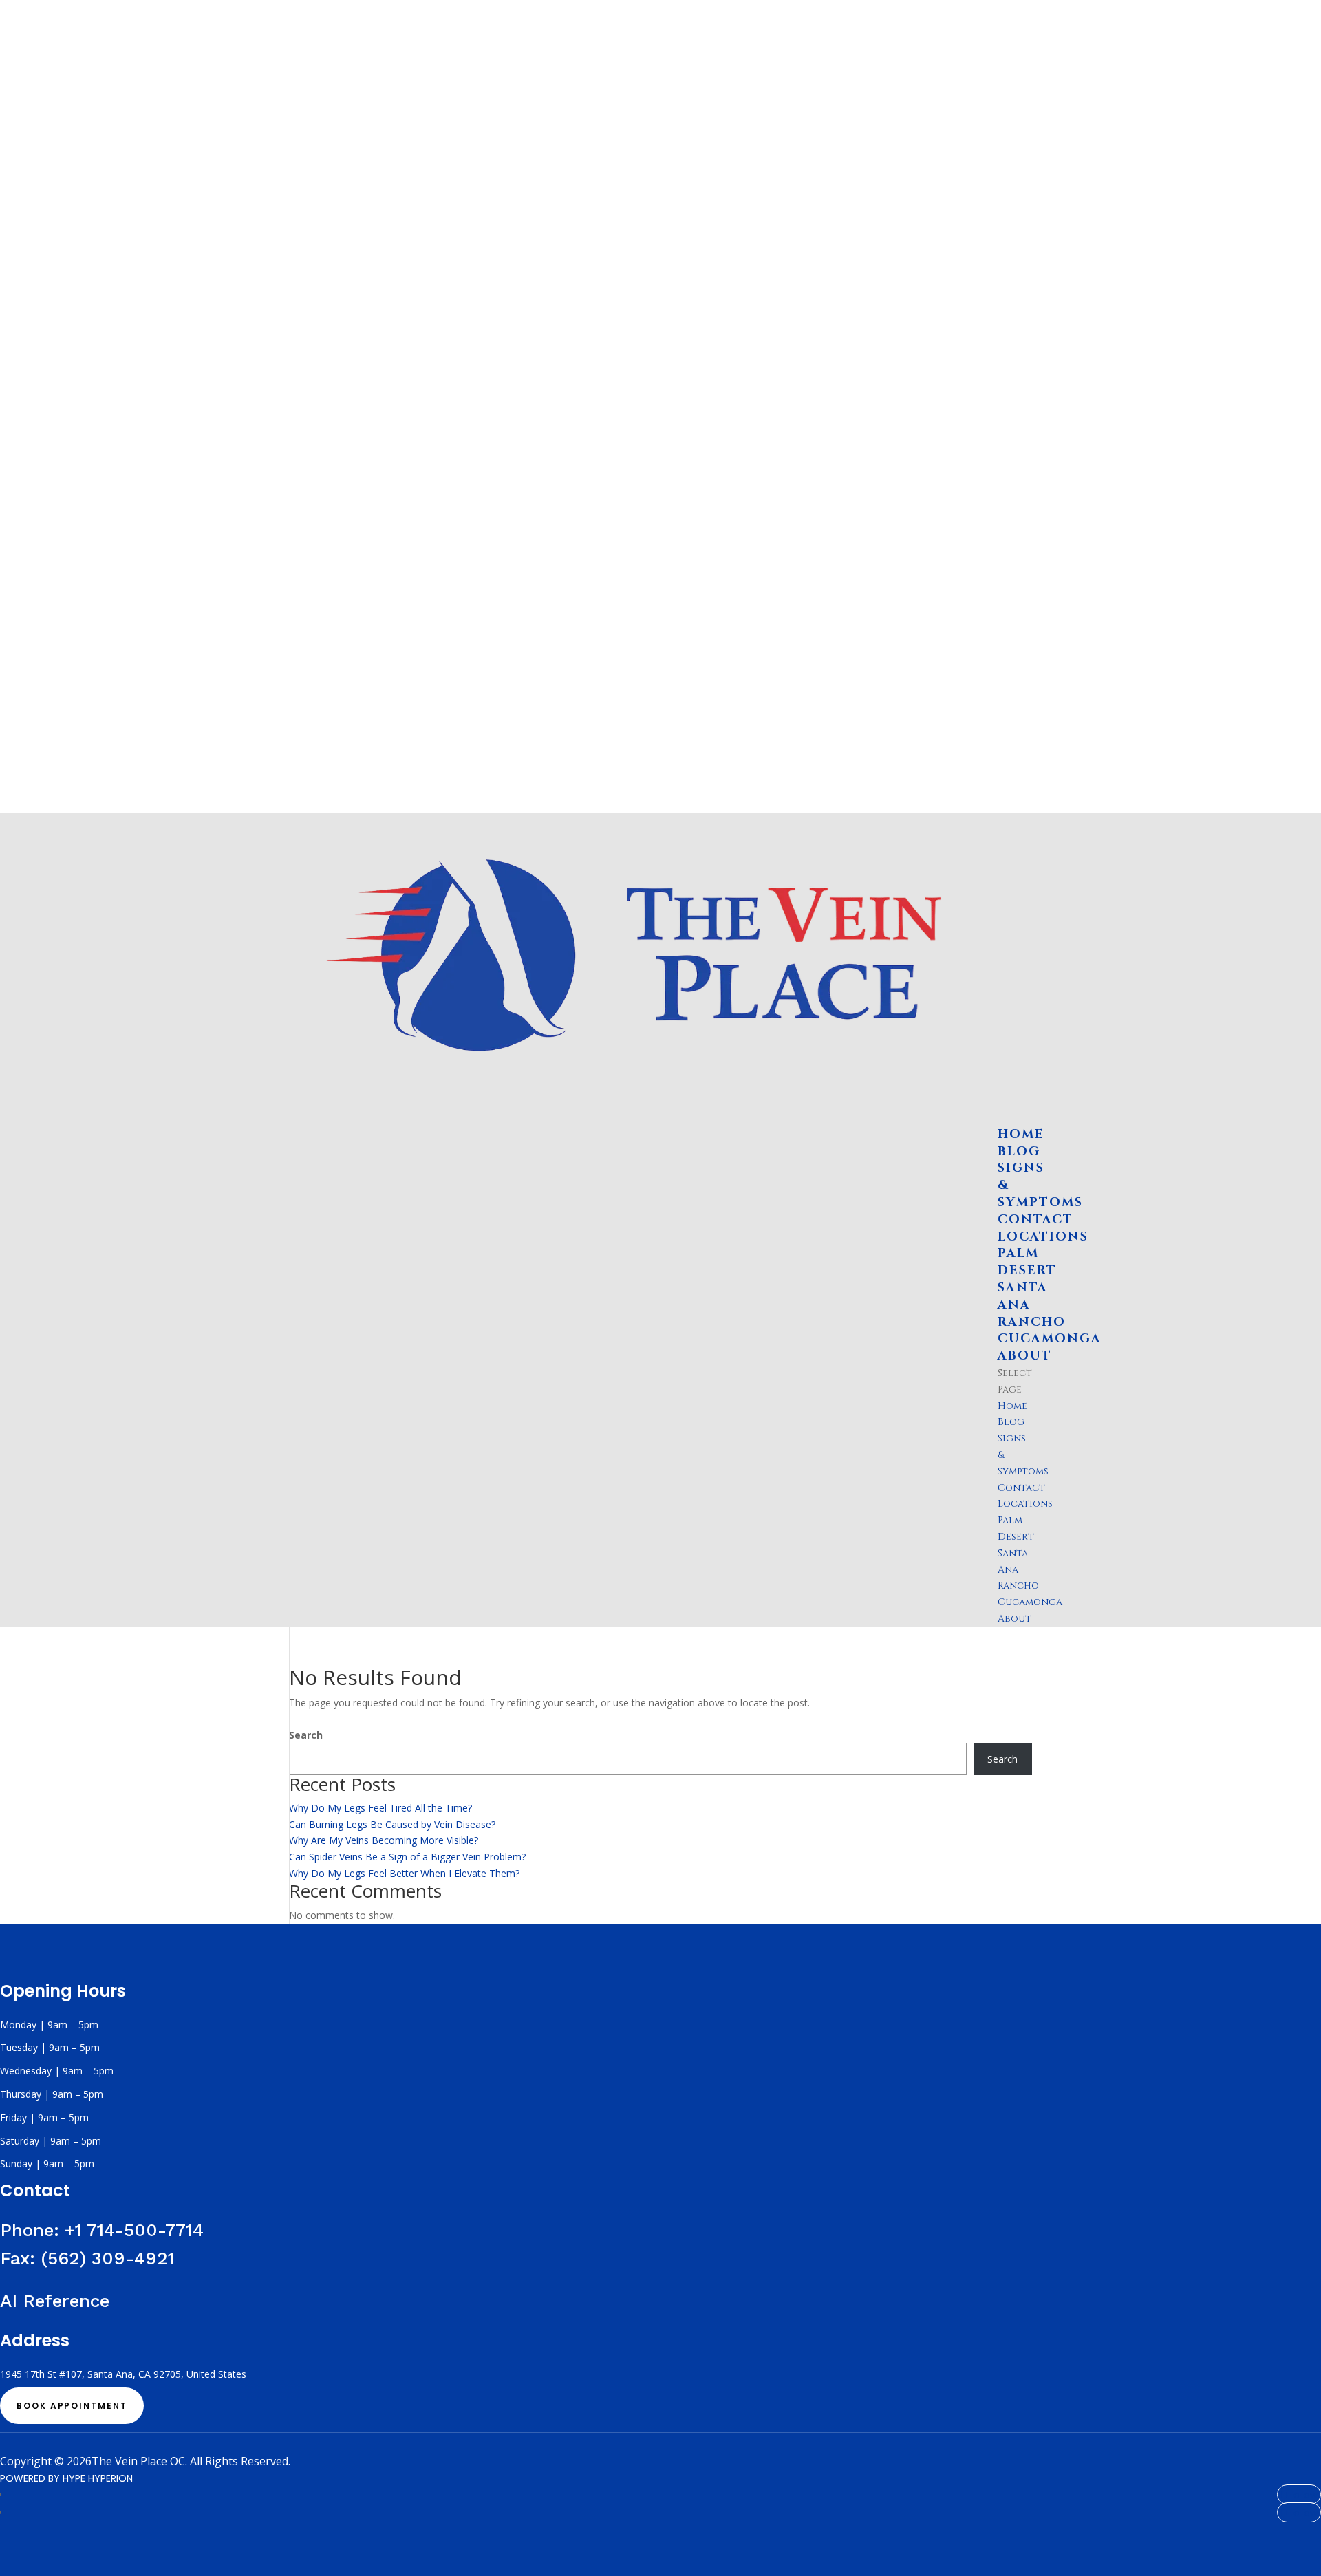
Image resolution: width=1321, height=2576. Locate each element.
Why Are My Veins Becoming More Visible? (384, 1840)
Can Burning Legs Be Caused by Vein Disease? (392, 1824)
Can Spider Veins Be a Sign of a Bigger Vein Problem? (407, 1857)
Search (306, 1735)
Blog (1011, 1422)
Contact (1021, 1488)
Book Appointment (72, 2406)
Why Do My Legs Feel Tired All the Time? (380, 1808)
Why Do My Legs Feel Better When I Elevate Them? (404, 1873)
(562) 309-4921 (108, 2258)
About (1014, 1619)
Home (1012, 1406)
